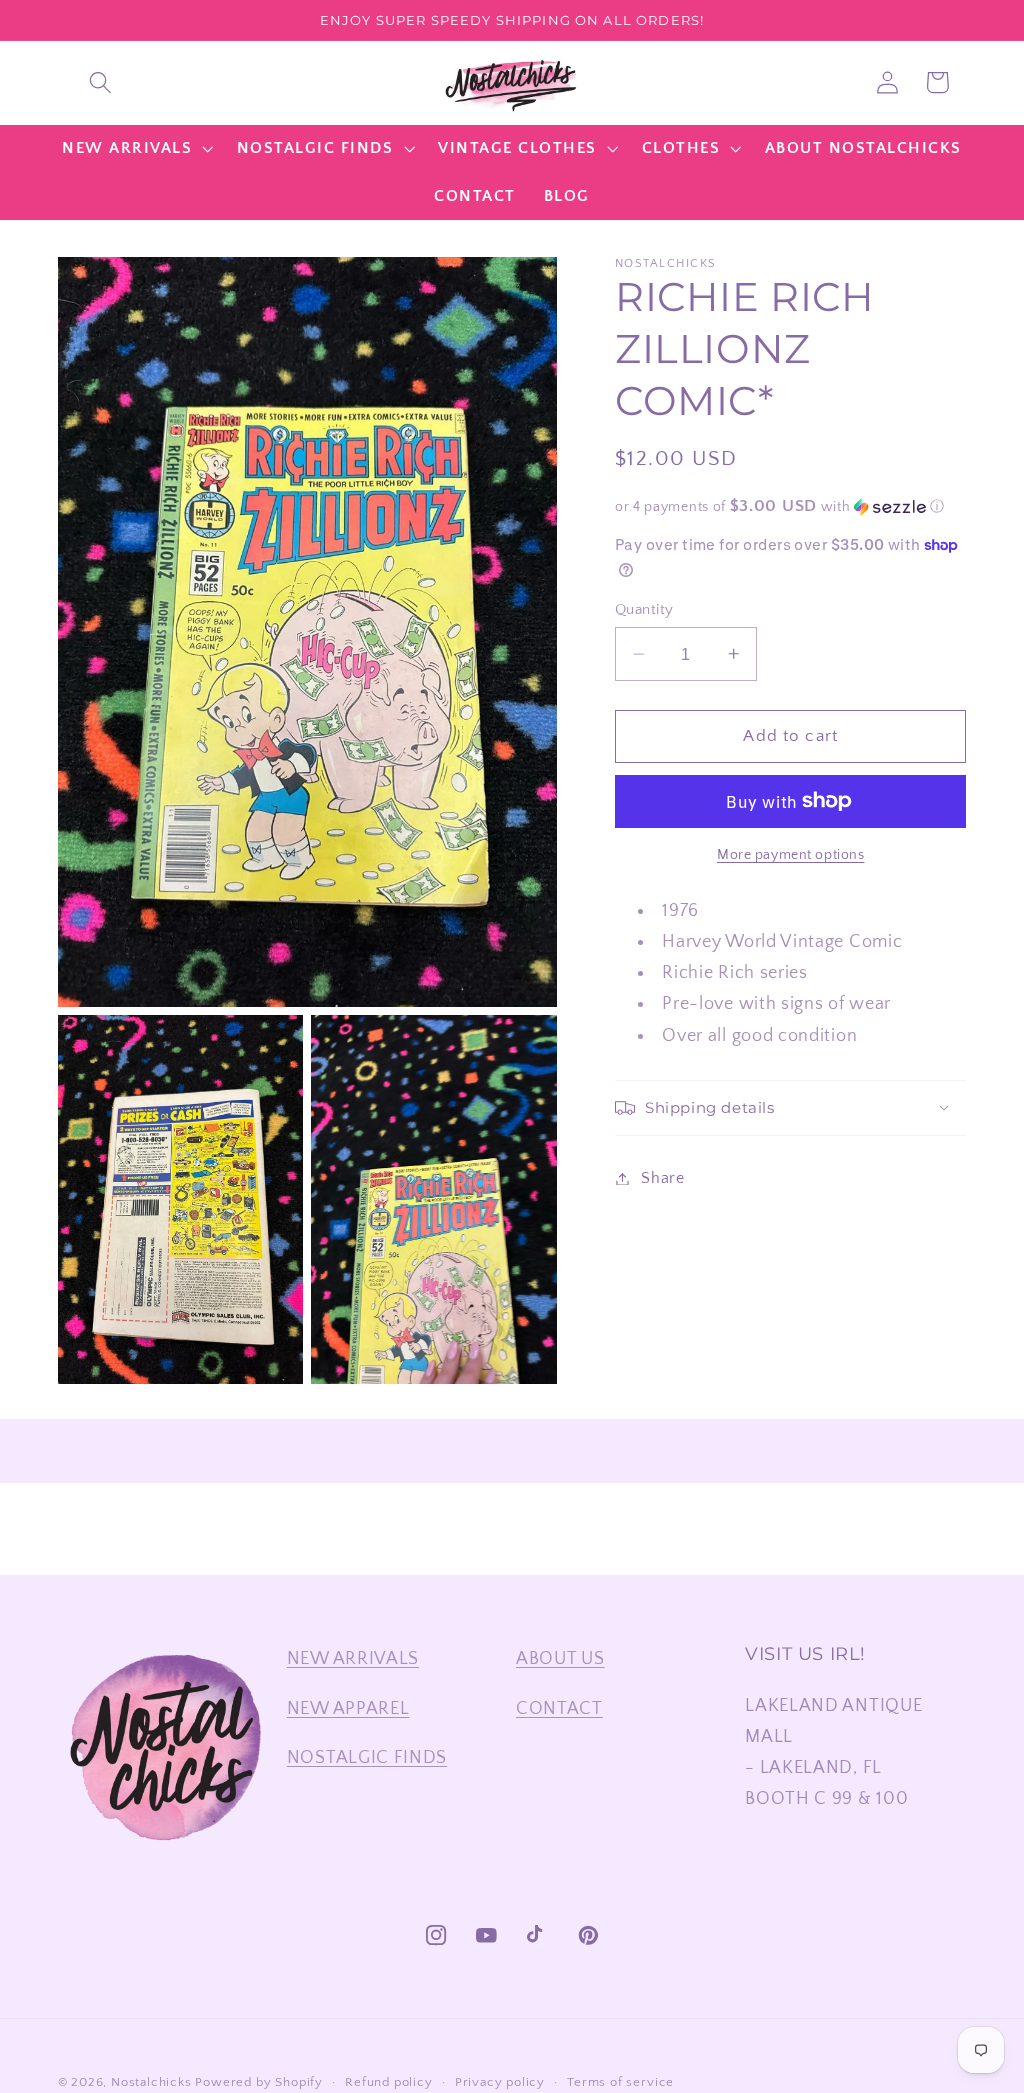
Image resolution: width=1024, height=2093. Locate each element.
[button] (100, 82)
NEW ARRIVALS (353, 1658)
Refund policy (388, 2082)
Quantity (644, 609)
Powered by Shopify (259, 2082)
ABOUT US (560, 1658)
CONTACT (559, 1708)
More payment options (791, 855)
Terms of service (620, 2082)
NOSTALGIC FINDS (367, 1757)
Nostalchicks (151, 2082)
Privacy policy (500, 2082)
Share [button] (662, 1178)
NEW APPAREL (348, 1708)
